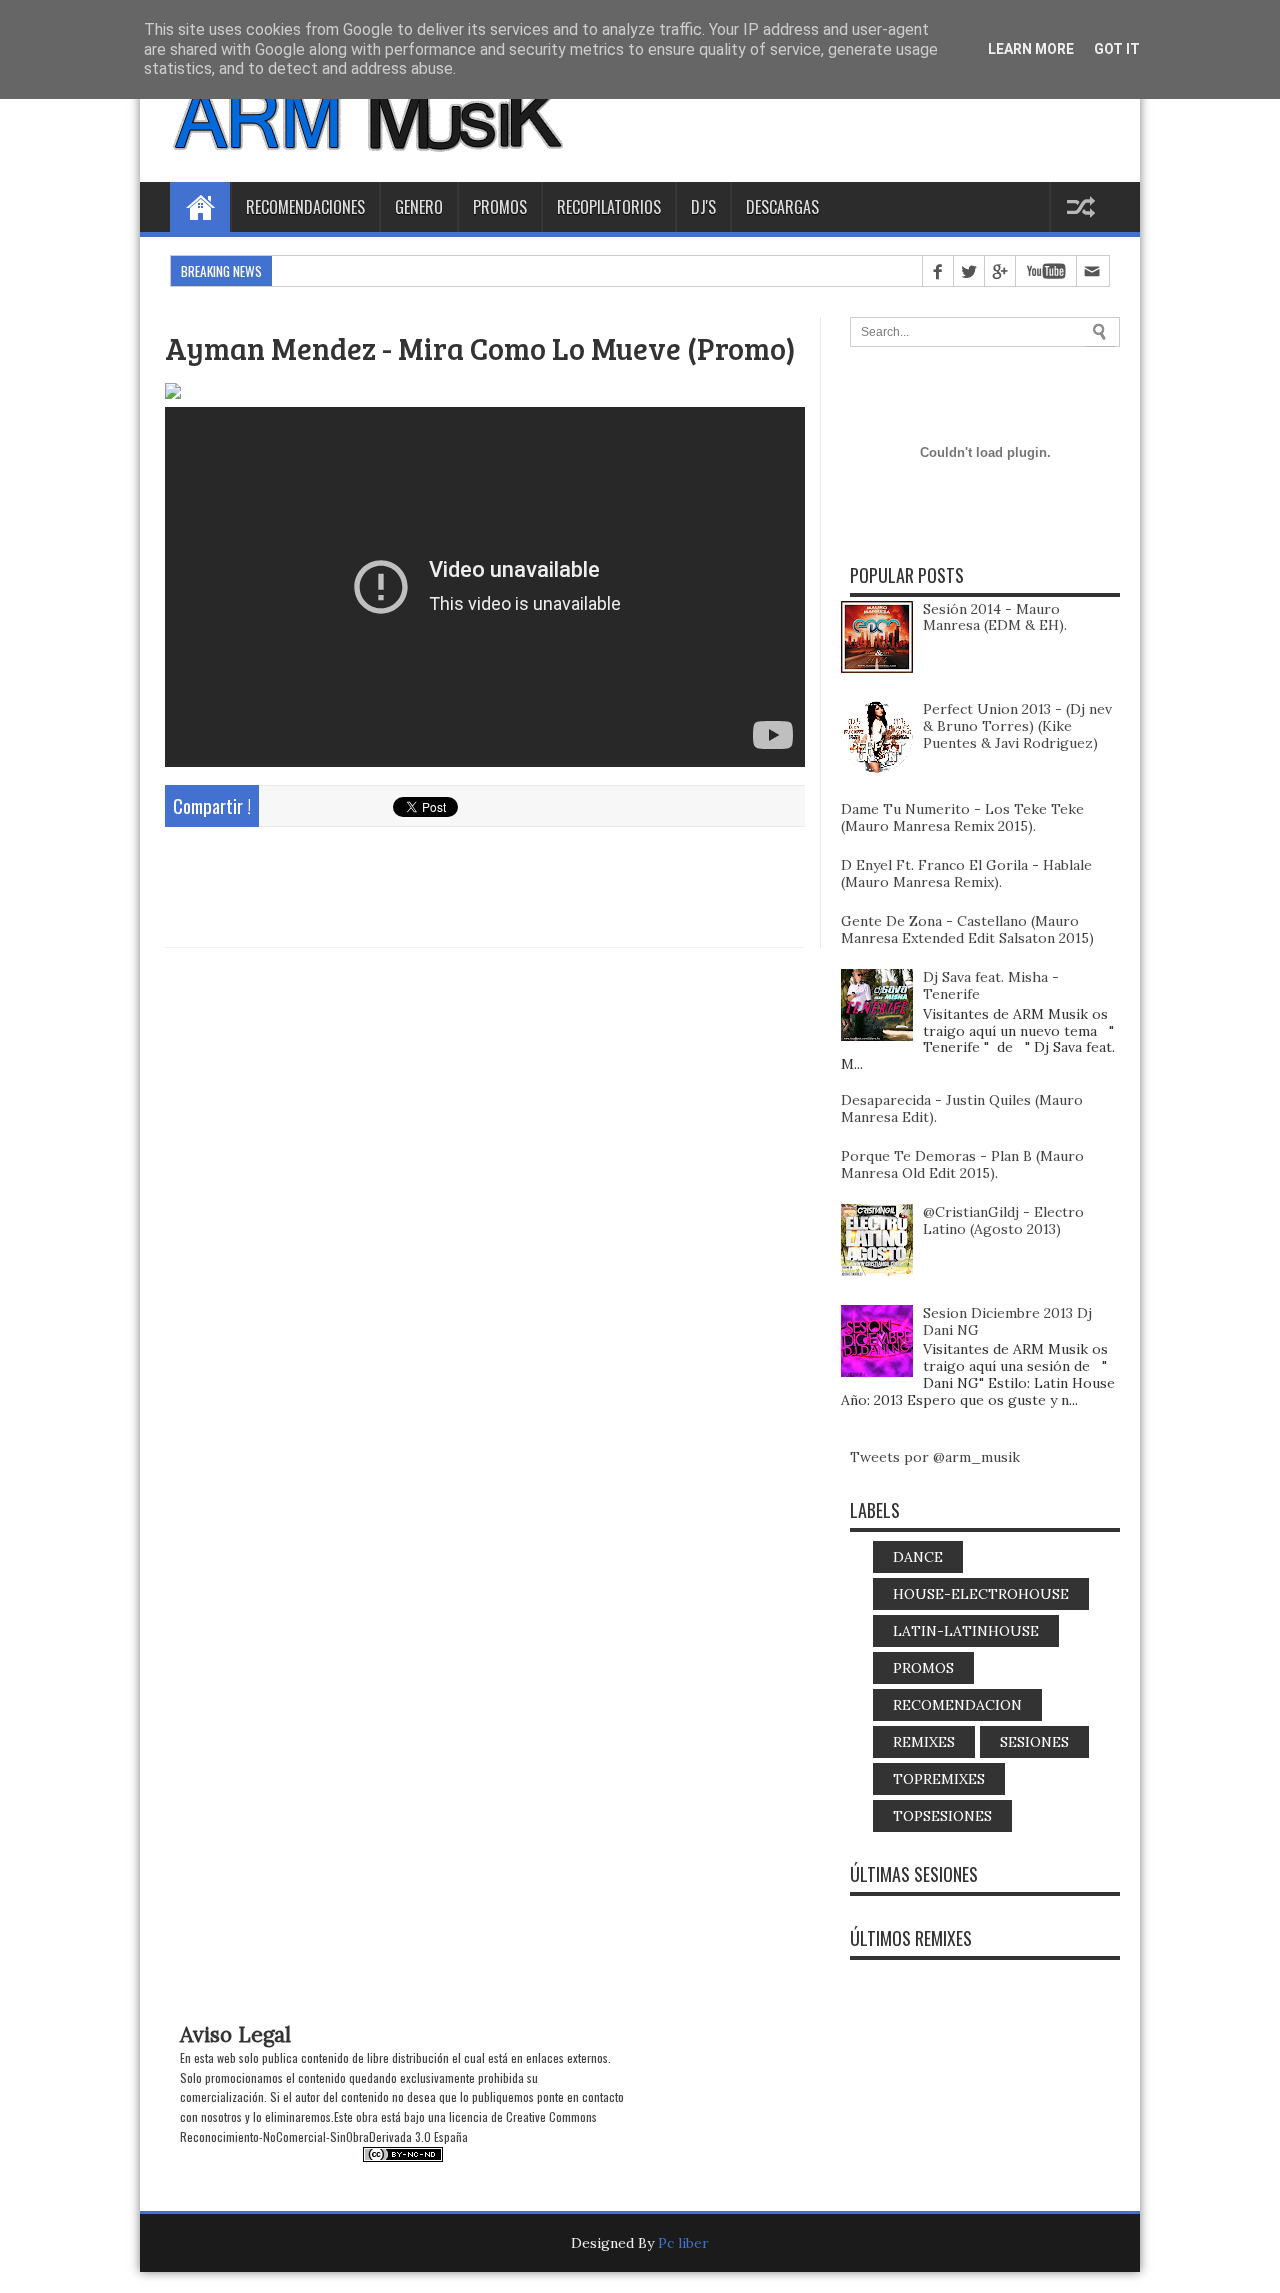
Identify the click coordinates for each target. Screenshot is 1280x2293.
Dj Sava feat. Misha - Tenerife (991, 985)
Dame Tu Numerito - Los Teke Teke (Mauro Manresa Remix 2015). (962, 817)
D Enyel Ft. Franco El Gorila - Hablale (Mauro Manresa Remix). (966, 873)
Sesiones (1034, 1742)
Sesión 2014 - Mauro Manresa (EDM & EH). (995, 617)
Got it (1117, 49)
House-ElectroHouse (981, 1594)
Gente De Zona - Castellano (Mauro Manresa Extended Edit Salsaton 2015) (967, 929)
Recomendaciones (305, 207)
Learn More (1031, 49)
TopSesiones (942, 1816)
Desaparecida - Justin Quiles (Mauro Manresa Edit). (962, 1108)
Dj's (703, 207)
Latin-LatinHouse (966, 1631)
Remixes (924, 1742)
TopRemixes (939, 1779)
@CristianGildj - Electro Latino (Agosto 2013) (1003, 1220)
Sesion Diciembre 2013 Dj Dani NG (1007, 1321)
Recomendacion (957, 1705)
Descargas (782, 207)
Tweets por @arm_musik (935, 1457)
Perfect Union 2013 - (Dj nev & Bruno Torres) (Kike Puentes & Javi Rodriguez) (1017, 726)
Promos (500, 207)
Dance (918, 1557)
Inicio (200, 207)
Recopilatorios (609, 207)
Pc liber (683, 2243)
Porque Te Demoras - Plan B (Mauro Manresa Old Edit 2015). (962, 1164)
